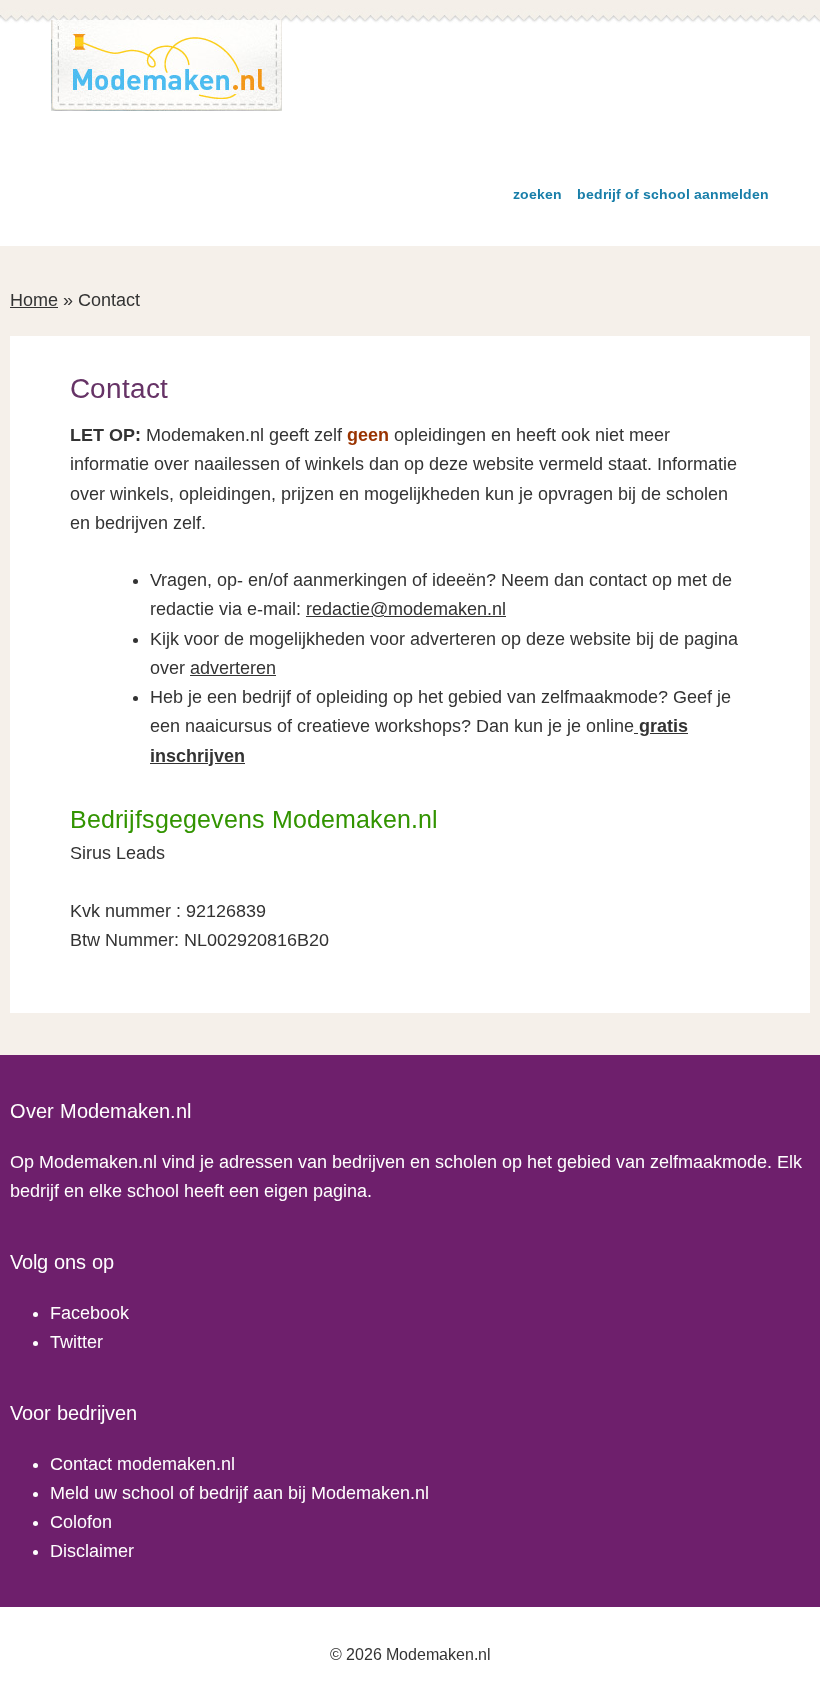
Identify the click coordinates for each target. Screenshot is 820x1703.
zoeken (537, 194)
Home (34, 300)
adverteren (233, 668)
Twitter (76, 1342)
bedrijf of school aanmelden (673, 194)
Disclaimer (92, 1551)
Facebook (89, 1313)
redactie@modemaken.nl (406, 609)
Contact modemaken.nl (142, 1464)
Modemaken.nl (167, 65)
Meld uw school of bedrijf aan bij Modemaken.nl (239, 1493)
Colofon (81, 1522)
